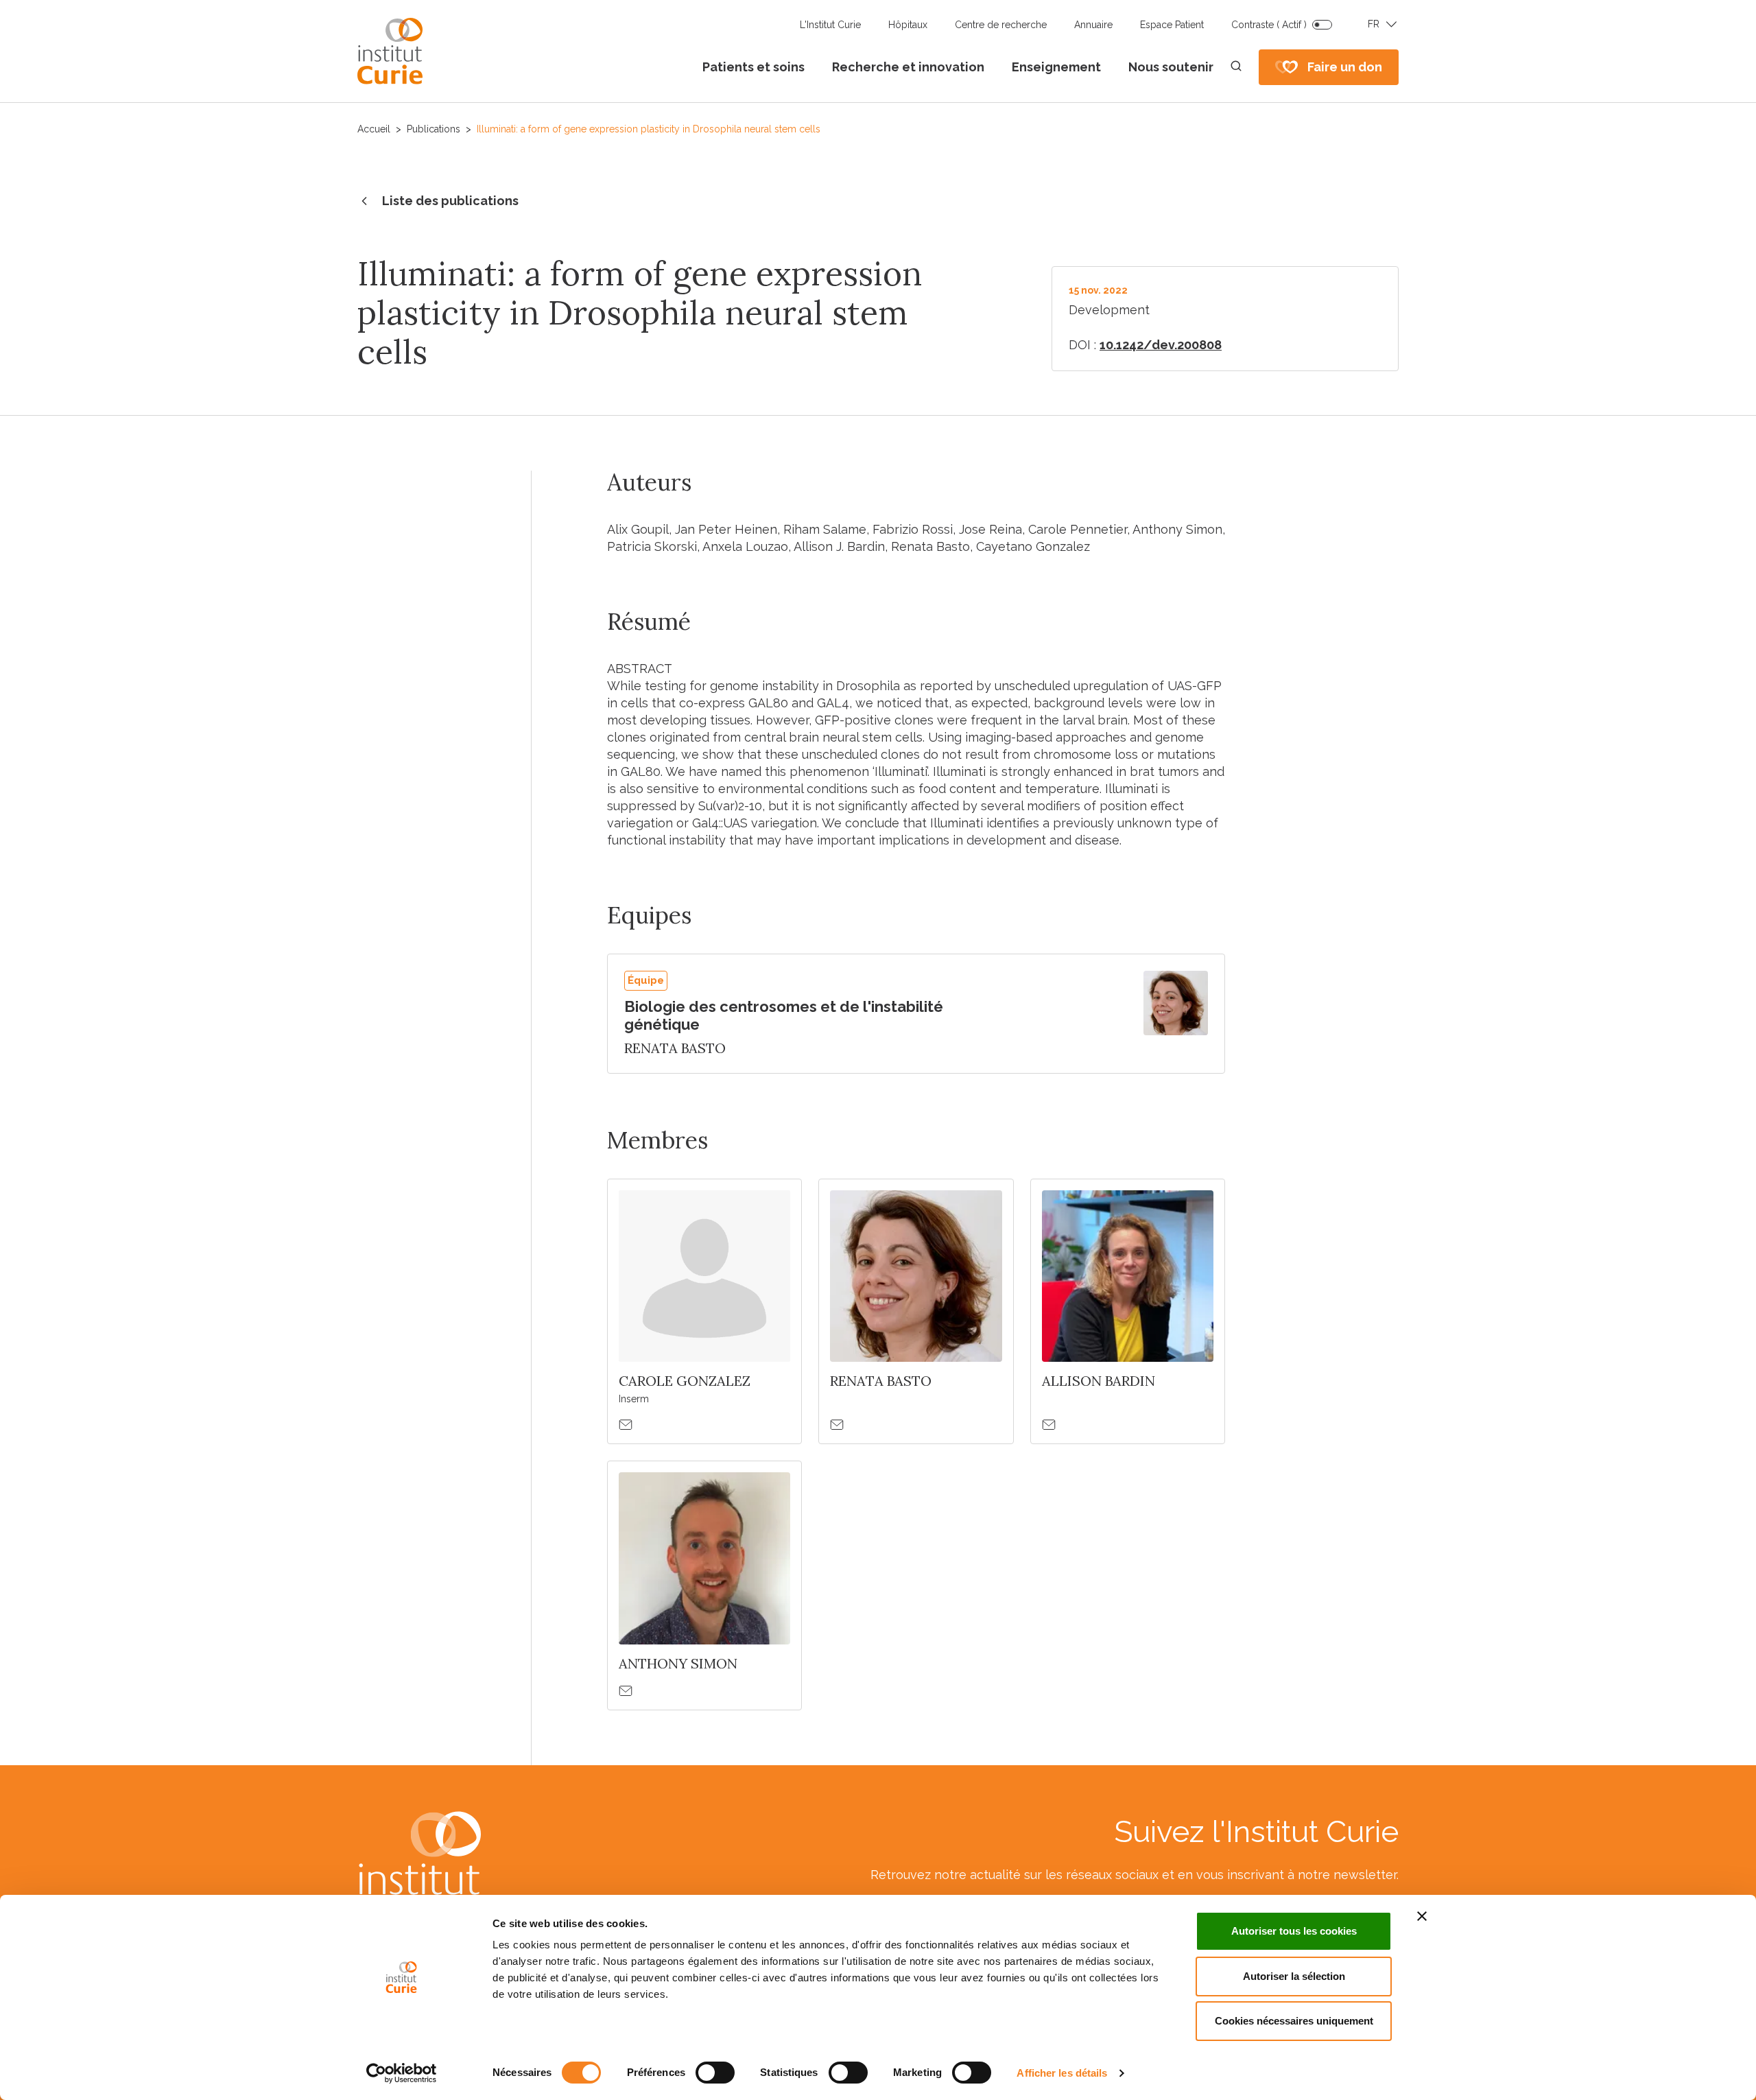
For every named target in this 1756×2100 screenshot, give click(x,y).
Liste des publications (450, 201)
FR (1374, 24)
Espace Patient (1172, 25)
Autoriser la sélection (1294, 1976)
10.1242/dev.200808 (1161, 345)
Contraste (1269, 25)
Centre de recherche (1001, 25)
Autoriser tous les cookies (1294, 1931)
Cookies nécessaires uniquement (1294, 2021)
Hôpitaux (908, 25)
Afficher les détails (1062, 2073)
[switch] (715, 2073)
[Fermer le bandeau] (1422, 1916)
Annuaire (1093, 25)
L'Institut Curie (830, 25)
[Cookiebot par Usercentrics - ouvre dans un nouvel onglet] (402, 2073)
